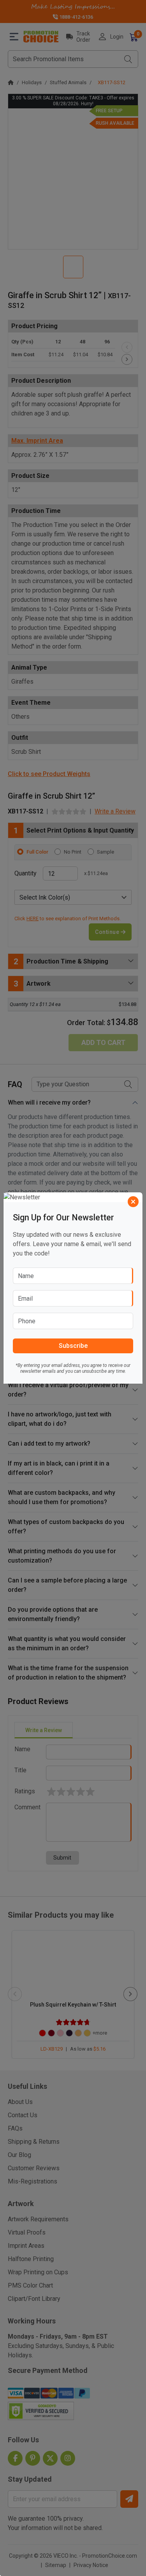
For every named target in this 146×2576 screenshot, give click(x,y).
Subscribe (73, 1346)
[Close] (133, 1202)
